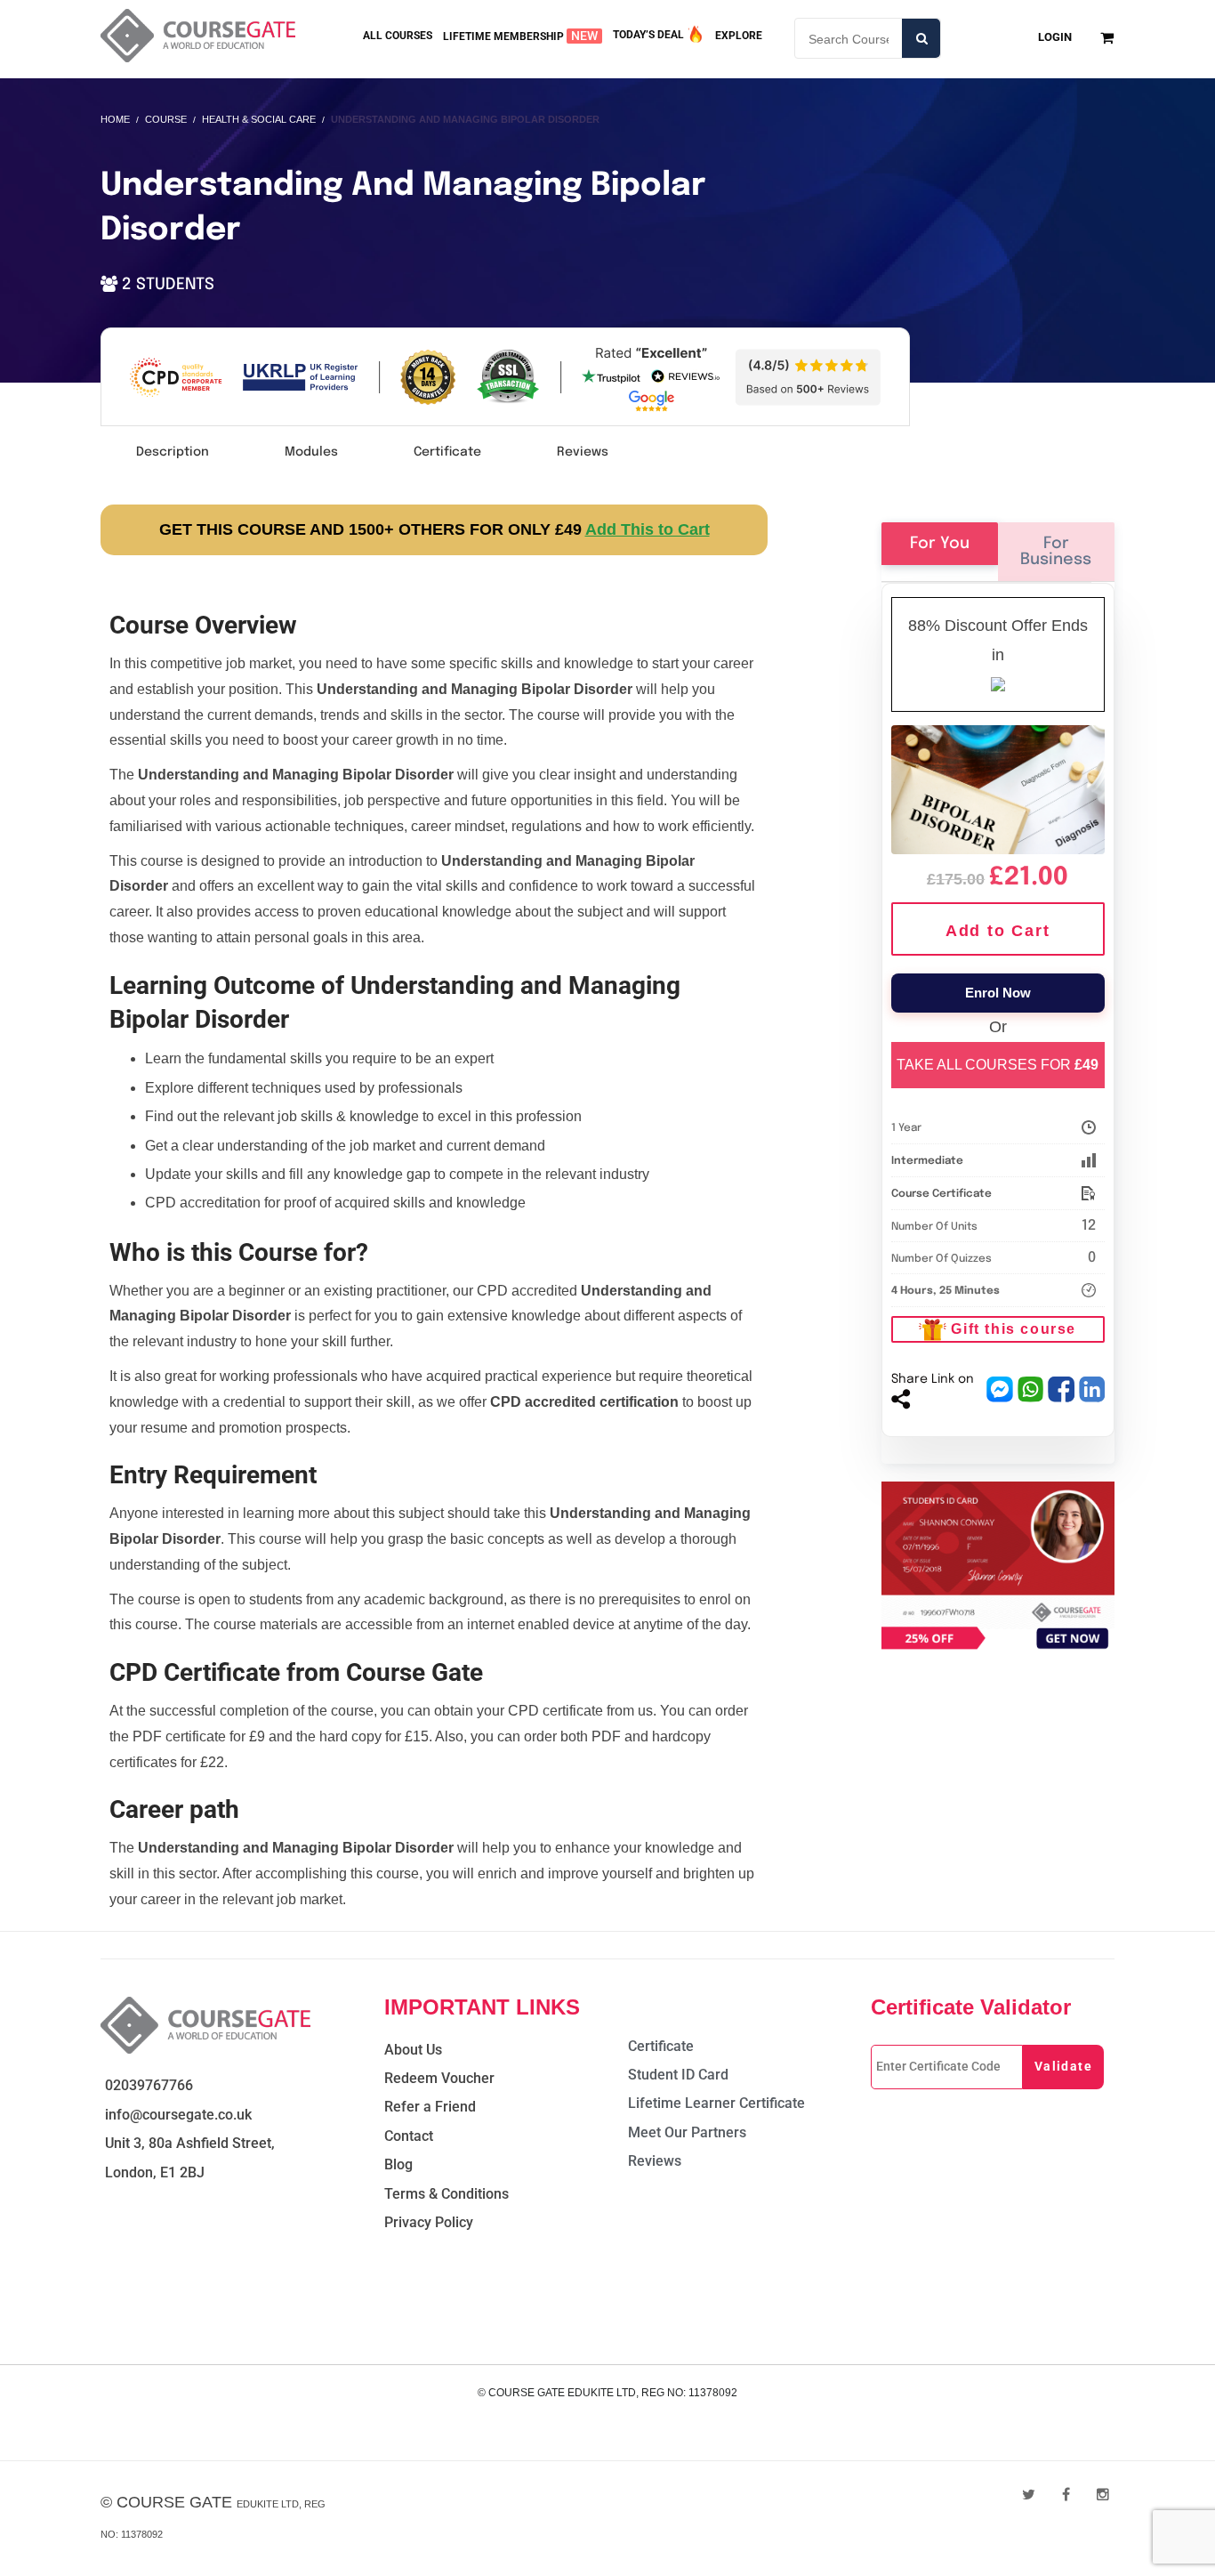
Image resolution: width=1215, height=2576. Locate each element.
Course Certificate (941, 1194)
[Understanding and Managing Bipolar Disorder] (998, 787)
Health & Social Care (259, 119)
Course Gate (174, 2502)
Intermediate (927, 1161)
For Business (1056, 552)
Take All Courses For (998, 1065)
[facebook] (1066, 2495)
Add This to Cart (648, 529)
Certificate (447, 452)
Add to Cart (998, 931)
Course (166, 119)
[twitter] (1029, 2495)
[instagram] (1103, 2495)
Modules (311, 452)
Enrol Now (998, 993)
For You (940, 544)
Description (173, 452)
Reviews (583, 452)
